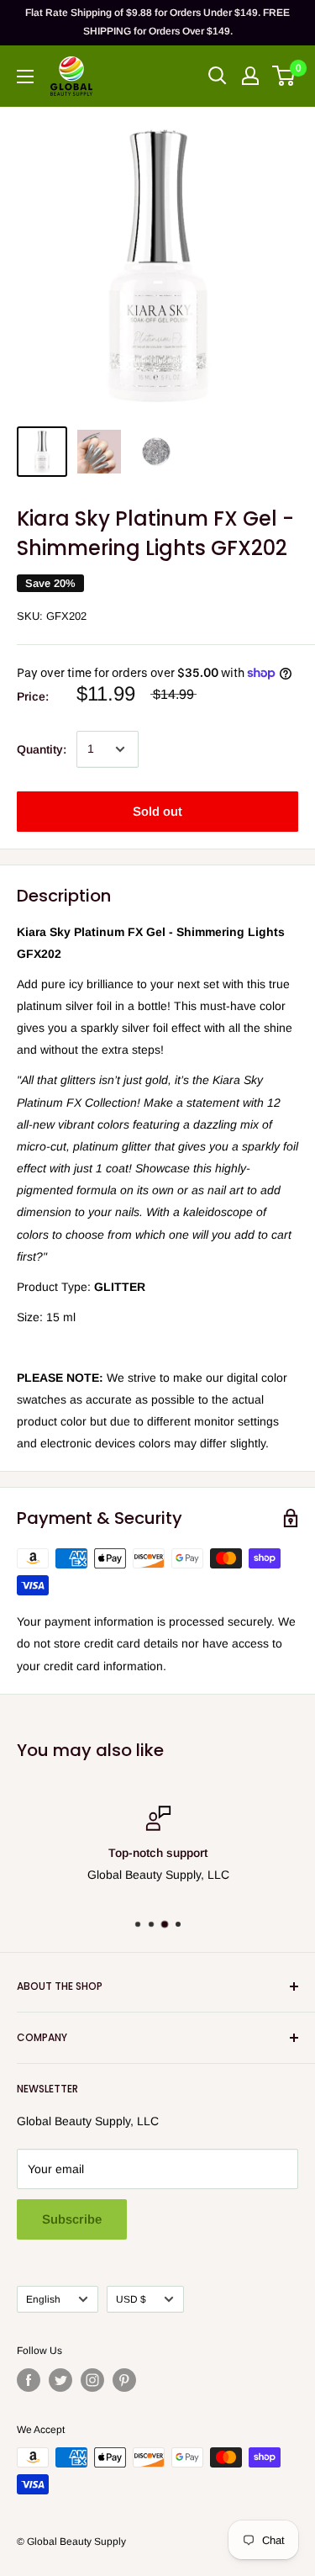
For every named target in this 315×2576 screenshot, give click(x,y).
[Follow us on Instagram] (92, 2380)
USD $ (131, 2299)
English (43, 2299)
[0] (284, 76)
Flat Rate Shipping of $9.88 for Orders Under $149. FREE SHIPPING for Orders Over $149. (157, 22)
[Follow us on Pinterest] (124, 2380)
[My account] (250, 76)
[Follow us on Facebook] (29, 2380)
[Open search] (218, 76)
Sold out (157, 811)
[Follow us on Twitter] (60, 2380)
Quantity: (42, 749)
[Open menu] (25, 77)
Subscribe (72, 2219)
